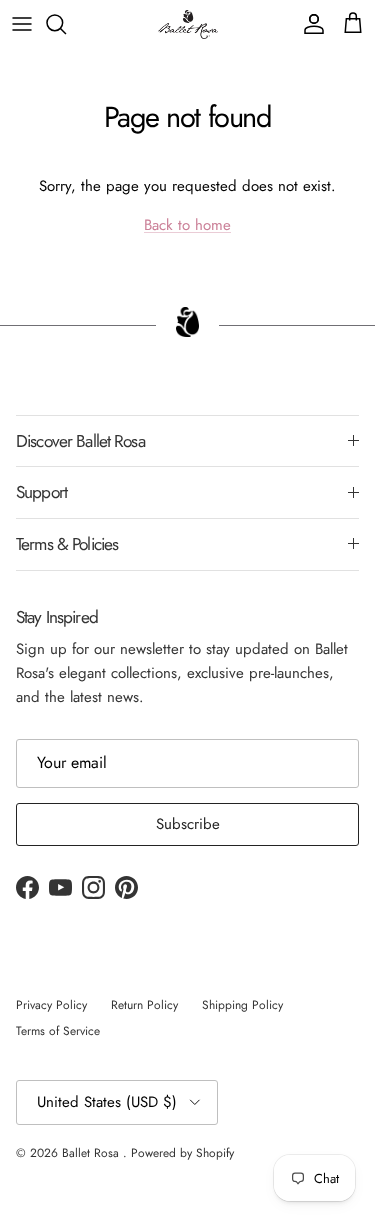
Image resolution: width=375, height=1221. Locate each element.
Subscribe (188, 824)
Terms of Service (58, 1031)
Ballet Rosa (92, 1153)
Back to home (187, 225)
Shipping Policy (242, 1005)
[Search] (66, 24)
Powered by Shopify (182, 1153)
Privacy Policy (51, 1005)
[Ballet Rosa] (188, 24)
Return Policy (144, 1005)
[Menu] (22, 24)
